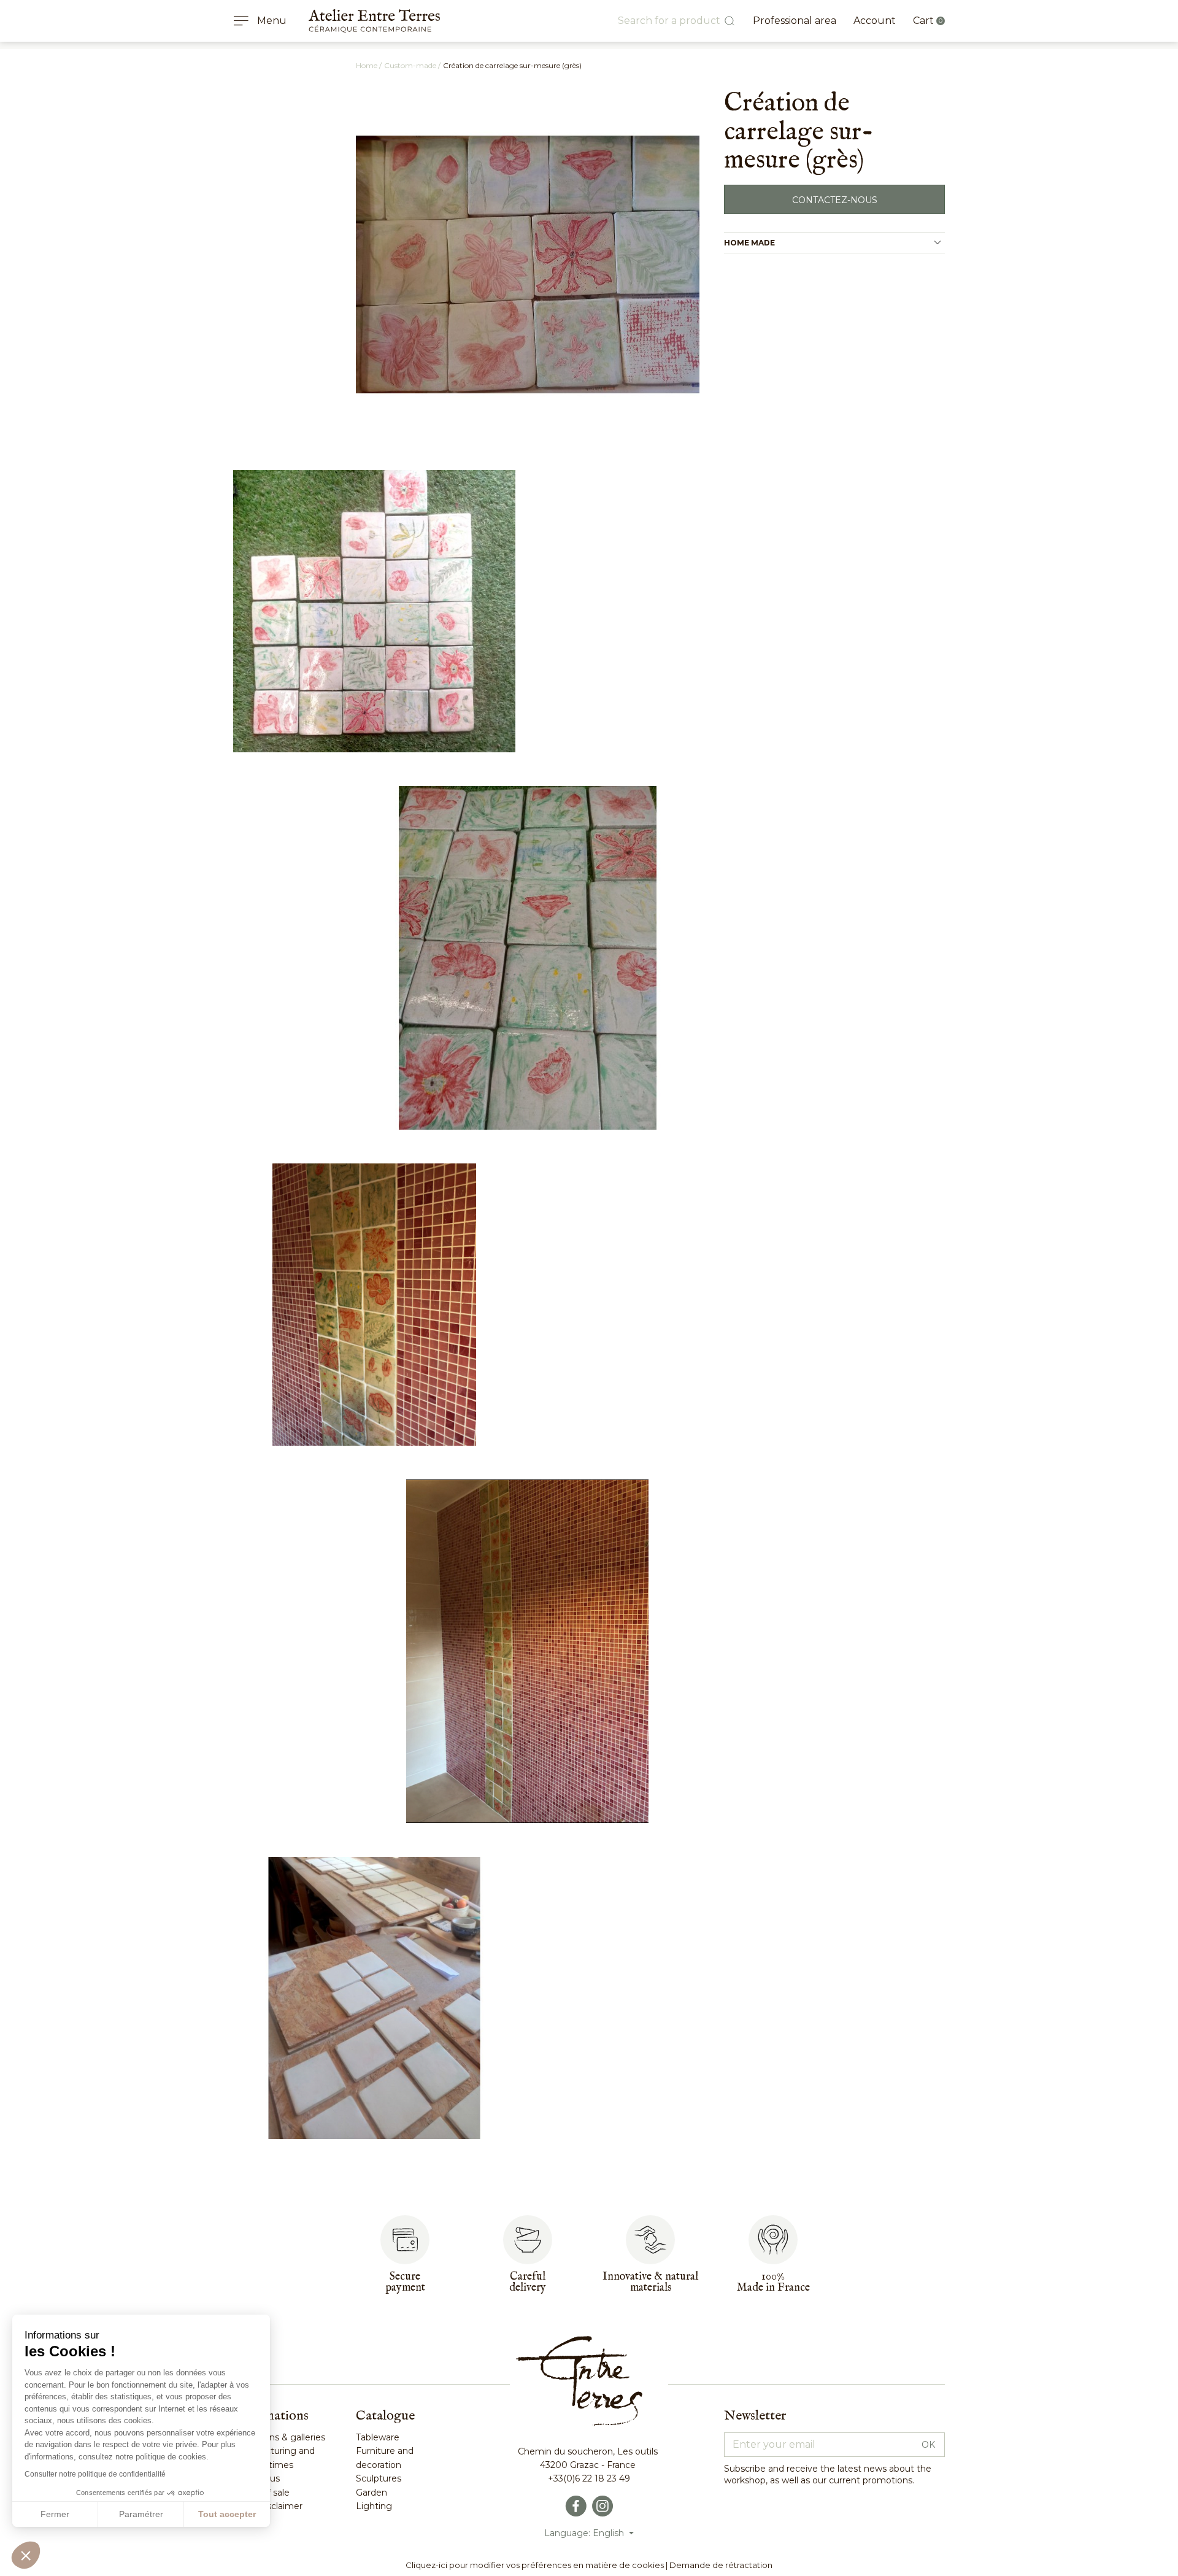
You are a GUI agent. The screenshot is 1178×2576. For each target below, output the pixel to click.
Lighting (374, 2506)
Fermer (55, 2514)
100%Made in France (773, 2282)
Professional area (795, 21)
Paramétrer (141, 2514)
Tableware (378, 2437)
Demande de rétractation (721, 2565)
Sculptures (379, 2478)
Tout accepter (227, 2514)
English (610, 2533)
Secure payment (405, 2282)
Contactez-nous (835, 200)
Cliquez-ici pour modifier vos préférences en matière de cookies (535, 2565)
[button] (26, 2555)
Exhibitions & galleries (279, 2437)
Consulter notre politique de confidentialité (95, 2474)
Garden (371, 2493)
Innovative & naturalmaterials (650, 2282)
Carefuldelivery (528, 2282)
